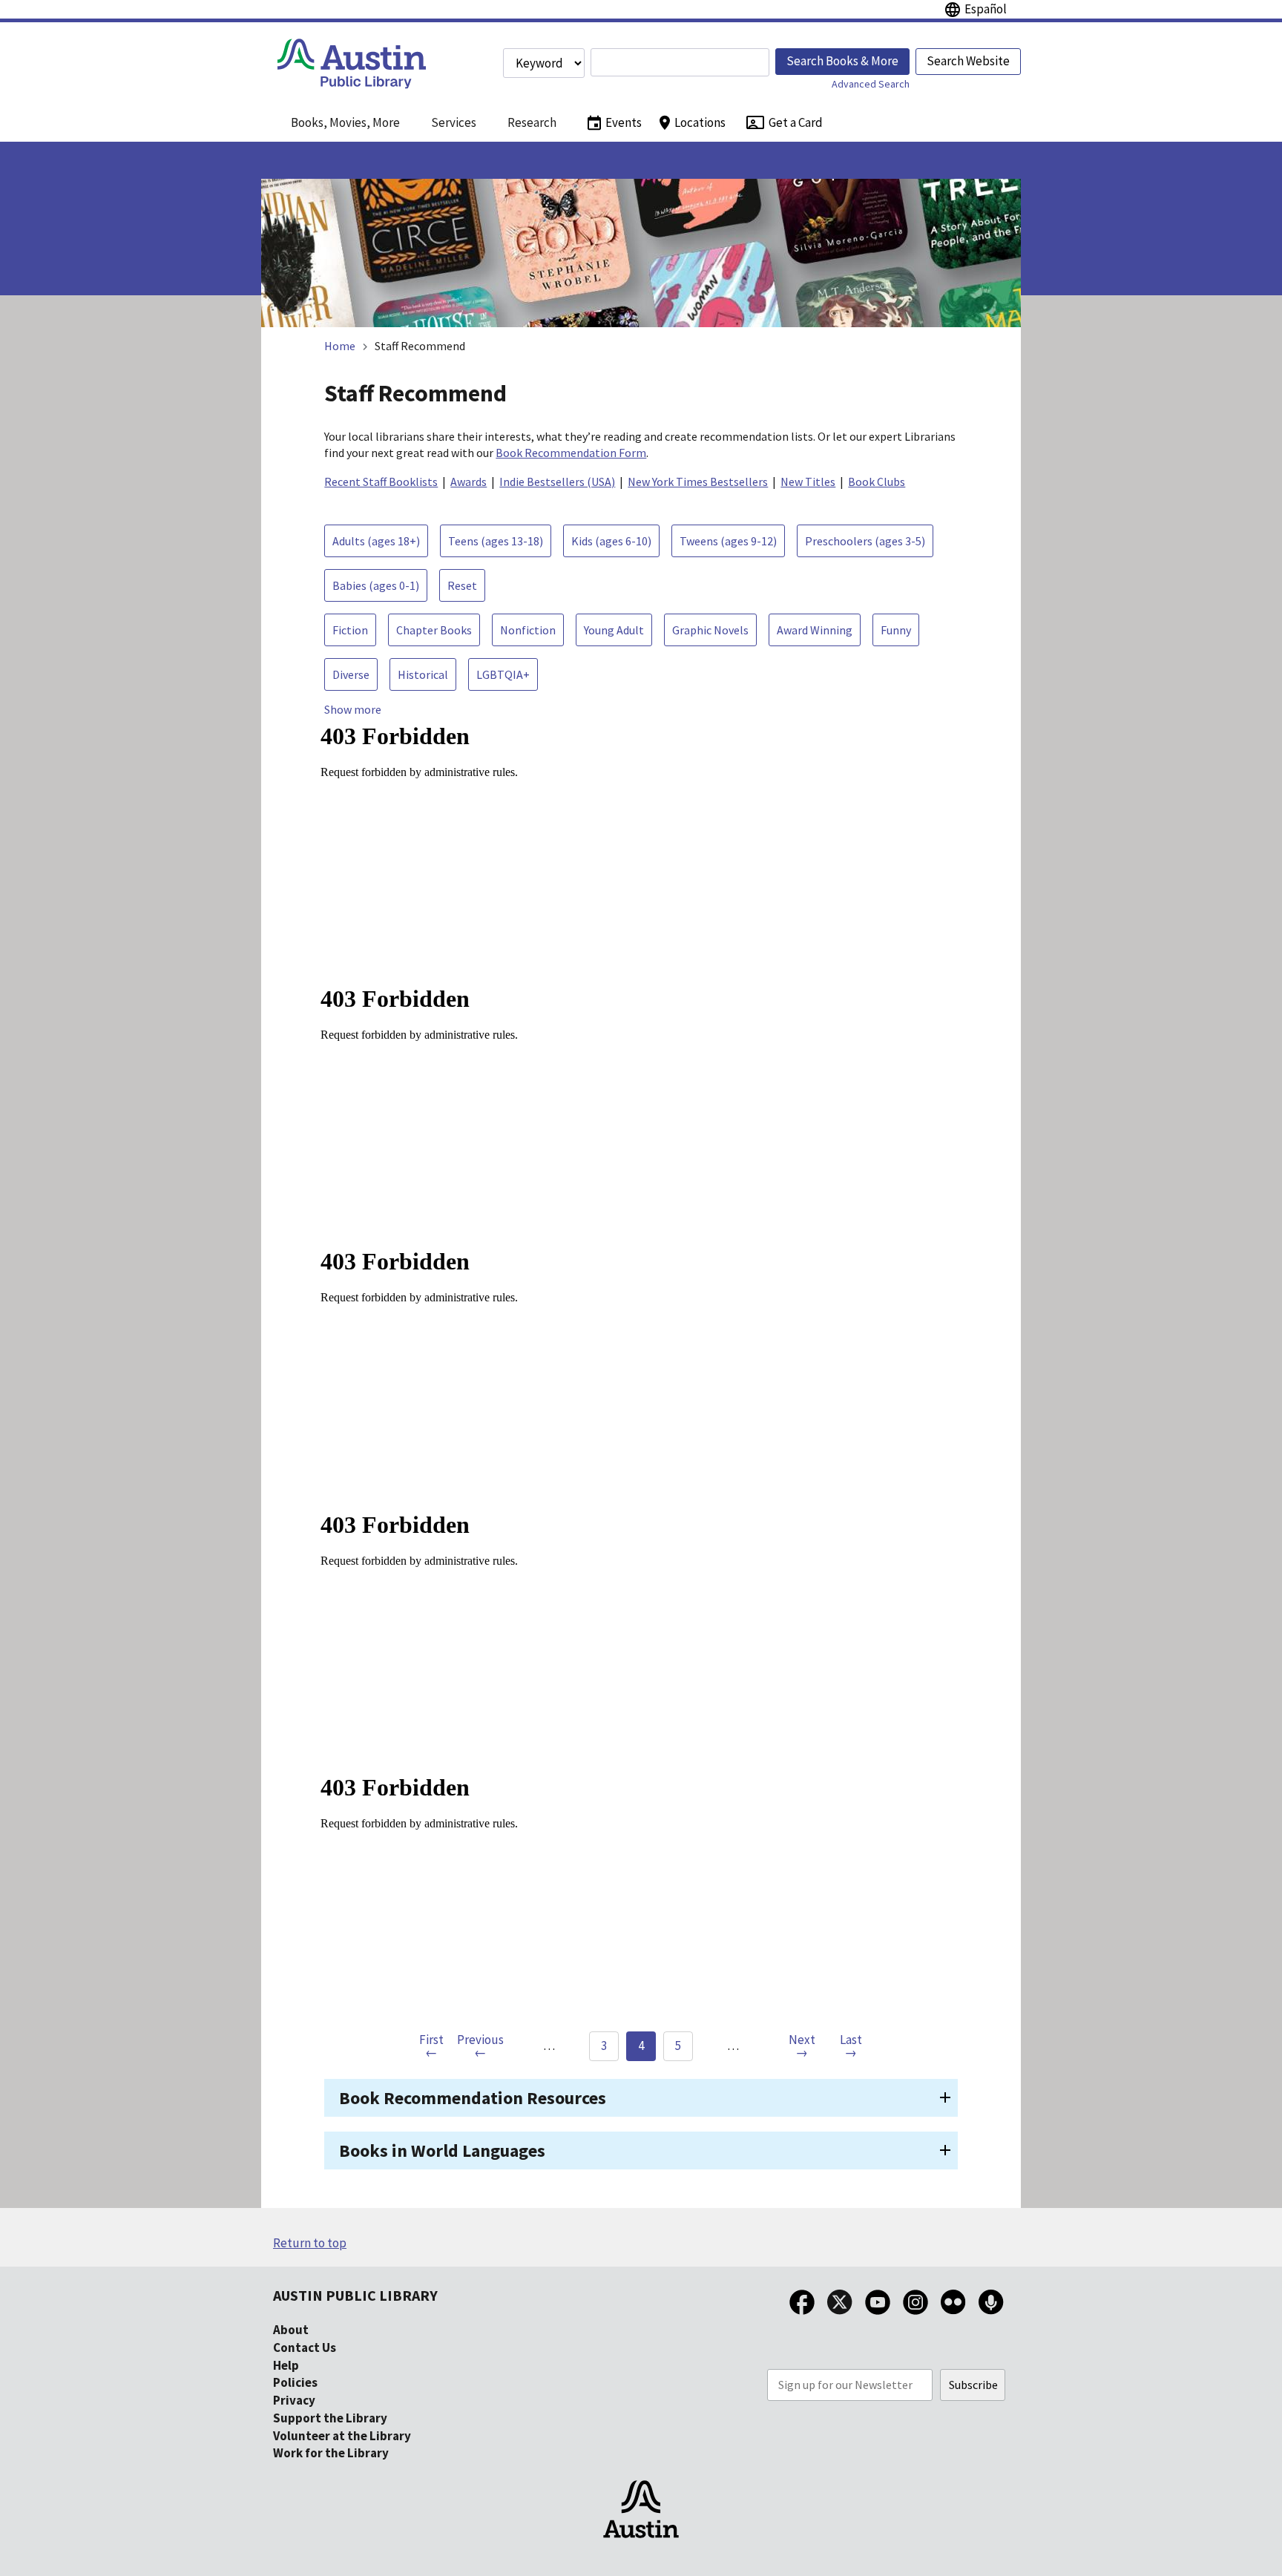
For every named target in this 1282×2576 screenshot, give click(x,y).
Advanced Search (871, 84)
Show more (353, 709)
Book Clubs (877, 482)
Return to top (310, 2243)
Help (286, 2365)
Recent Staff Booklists (381, 482)
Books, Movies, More (345, 122)
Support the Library (330, 2418)
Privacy (294, 2400)
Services (454, 122)
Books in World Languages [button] (442, 2150)
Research (532, 122)
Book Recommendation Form (571, 453)
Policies (295, 2382)
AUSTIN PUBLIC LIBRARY (355, 2295)
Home (340, 346)
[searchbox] (680, 62)
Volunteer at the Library (342, 2436)
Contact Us (305, 2347)
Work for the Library (331, 2453)
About (291, 2330)
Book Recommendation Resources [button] (473, 2098)
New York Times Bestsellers (698, 482)
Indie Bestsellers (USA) (557, 482)
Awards (469, 482)
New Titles (808, 482)
